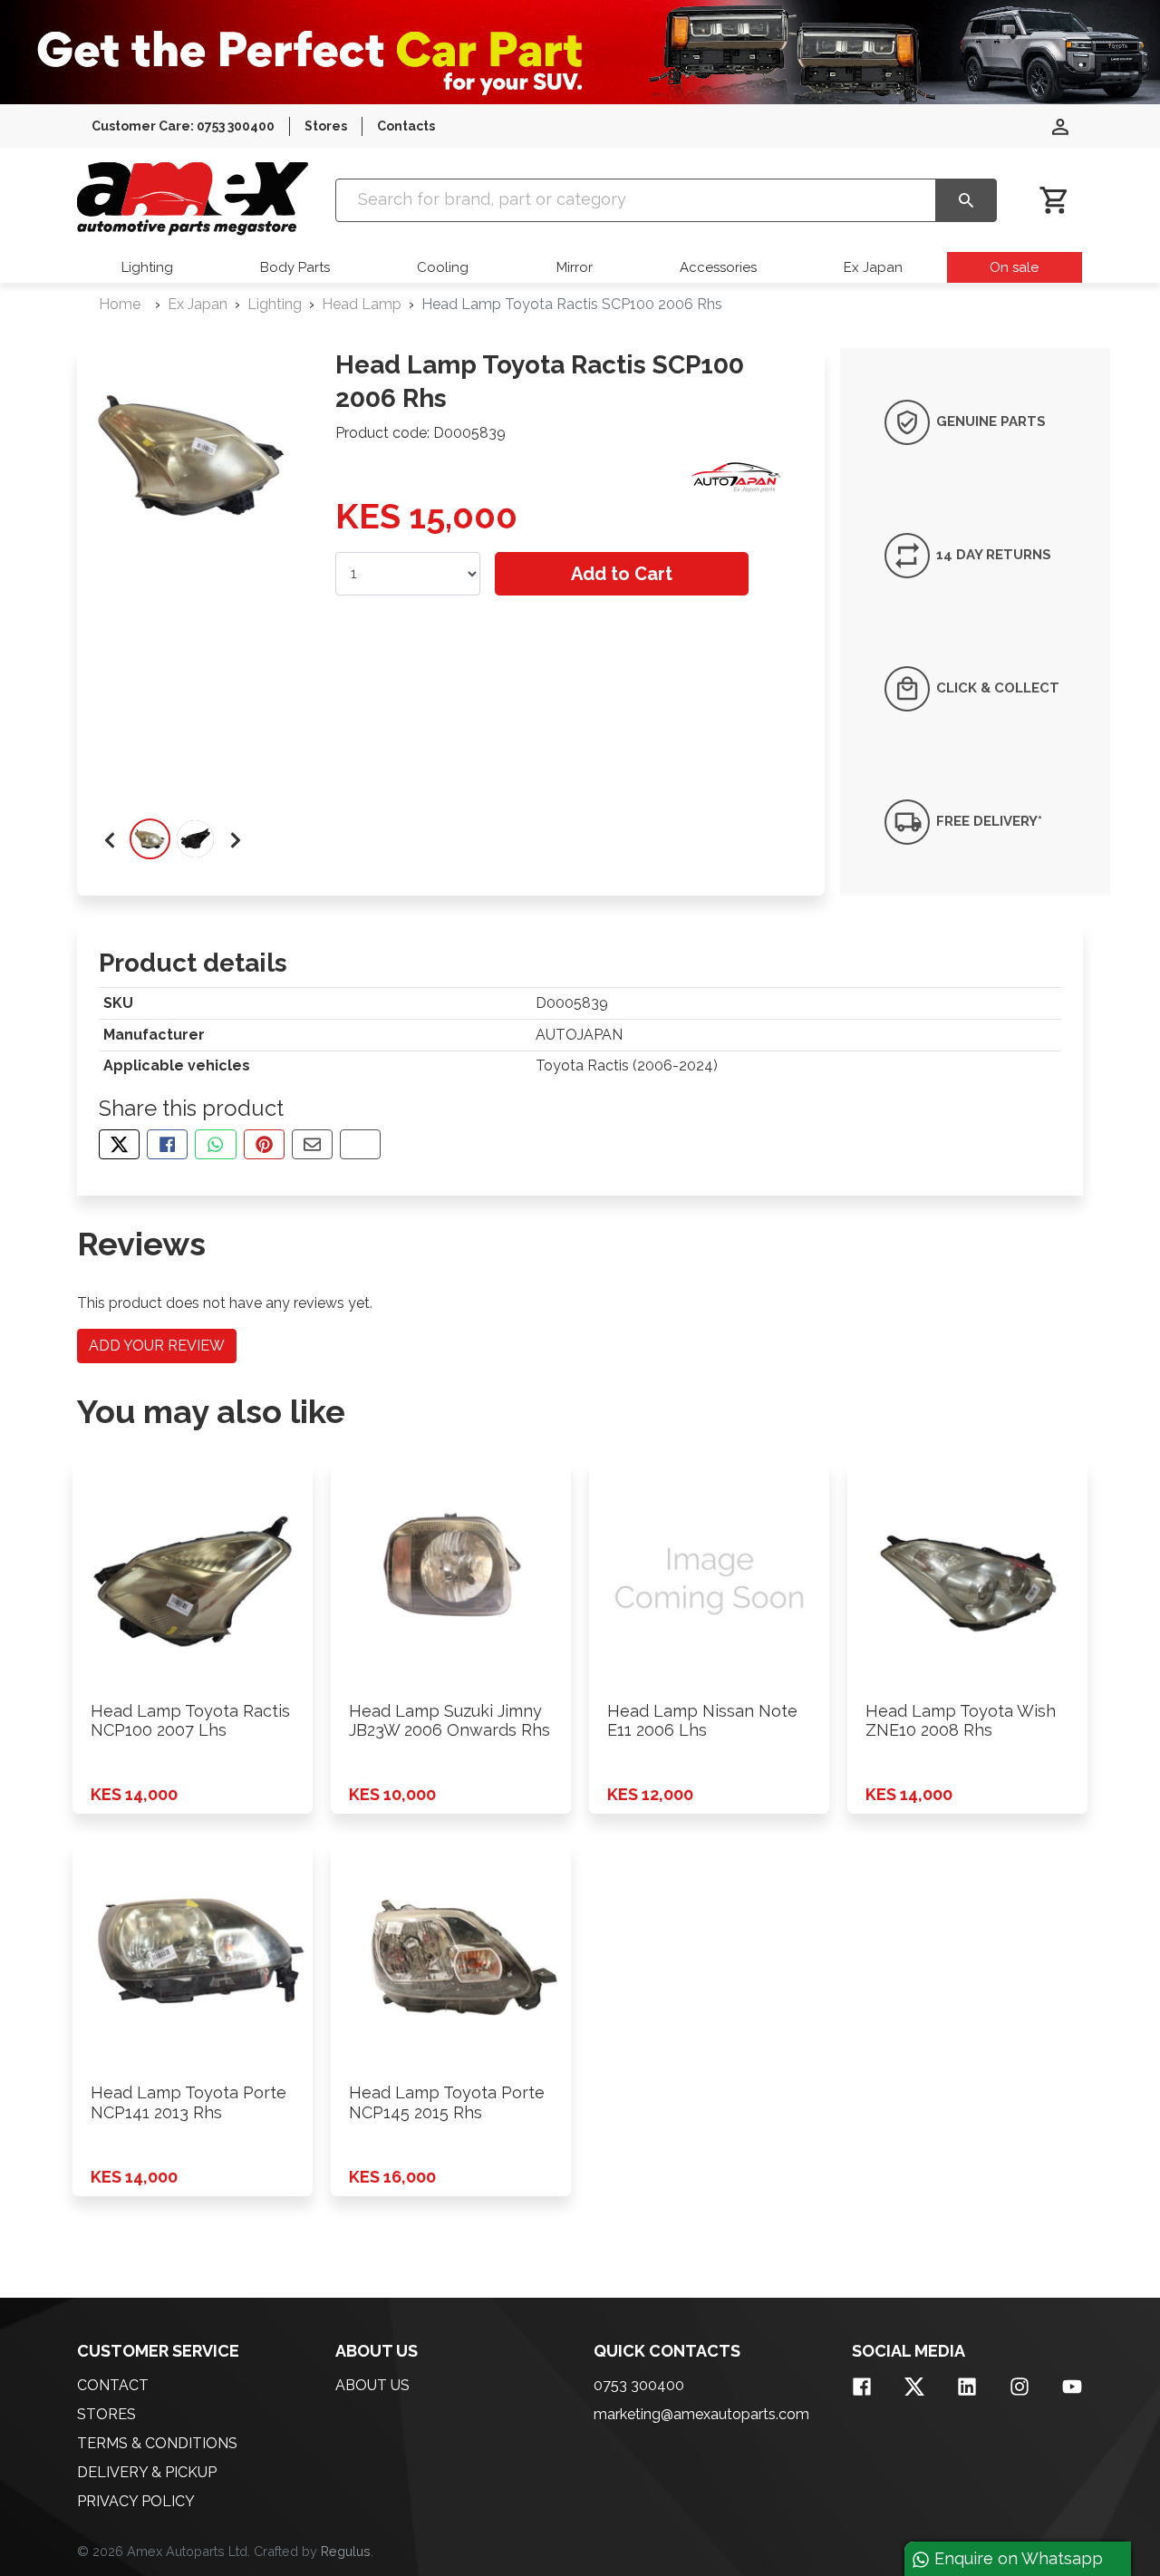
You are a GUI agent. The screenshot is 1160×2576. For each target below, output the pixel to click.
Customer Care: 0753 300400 (183, 126)
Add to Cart (622, 574)
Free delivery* (987, 821)
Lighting (147, 267)
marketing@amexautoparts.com (701, 2414)
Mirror (575, 267)
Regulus (346, 2551)
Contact (113, 2385)
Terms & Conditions (157, 2443)
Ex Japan (873, 267)
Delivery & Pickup (147, 2472)
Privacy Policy (136, 2501)
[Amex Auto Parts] (193, 199)
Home (120, 304)
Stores (326, 126)
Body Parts (295, 267)
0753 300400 (639, 2385)
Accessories (718, 267)
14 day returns (992, 555)
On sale (1014, 267)
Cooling (443, 267)
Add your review (157, 1346)
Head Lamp (362, 304)
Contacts (406, 126)
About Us (372, 2385)
